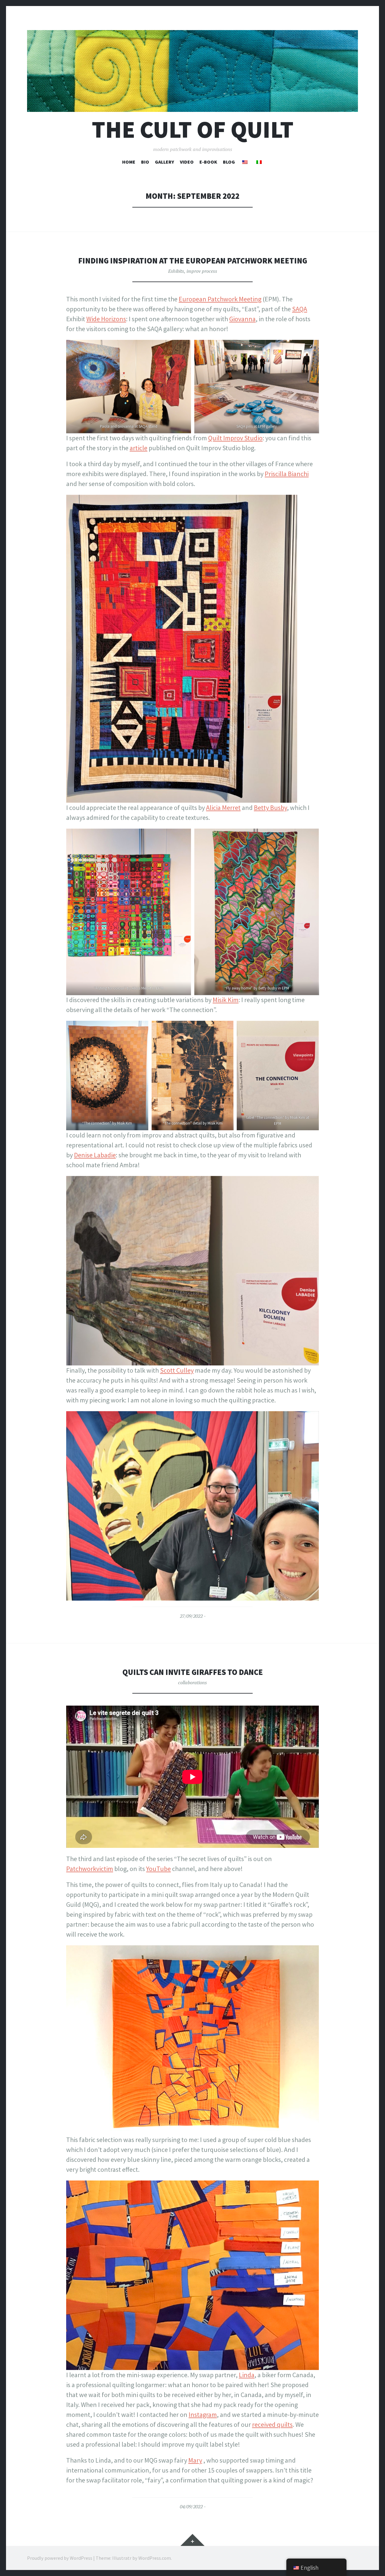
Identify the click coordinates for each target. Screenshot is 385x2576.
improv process (202, 271)
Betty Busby (270, 808)
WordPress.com (155, 2558)
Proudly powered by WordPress (60, 2558)
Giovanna (242, 319)
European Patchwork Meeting (220, 299)
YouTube (159, 1869)
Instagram (203, 2414)
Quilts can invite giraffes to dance (193, 1672)
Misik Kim (226, 1000)
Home (129, 162)
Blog (229, 162)
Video (187, 162)
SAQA (300, 309)
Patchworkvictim (90, 1869)
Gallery (165, 162)
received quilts (272, 2424)
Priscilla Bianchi (287, 474)
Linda (247, 2375)
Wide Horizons (106, 319)
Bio (145, 162)
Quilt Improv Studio (235, 438)
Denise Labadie (95, 1155)
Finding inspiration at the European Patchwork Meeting (193, 261)
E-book (208, 162)
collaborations (192, 1682)
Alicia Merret (223, 808)
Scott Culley (177, 1370)
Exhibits (176, 271)
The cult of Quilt (193, 129)
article (139, 448)
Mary (195, 2460)
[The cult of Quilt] (192, 71)
